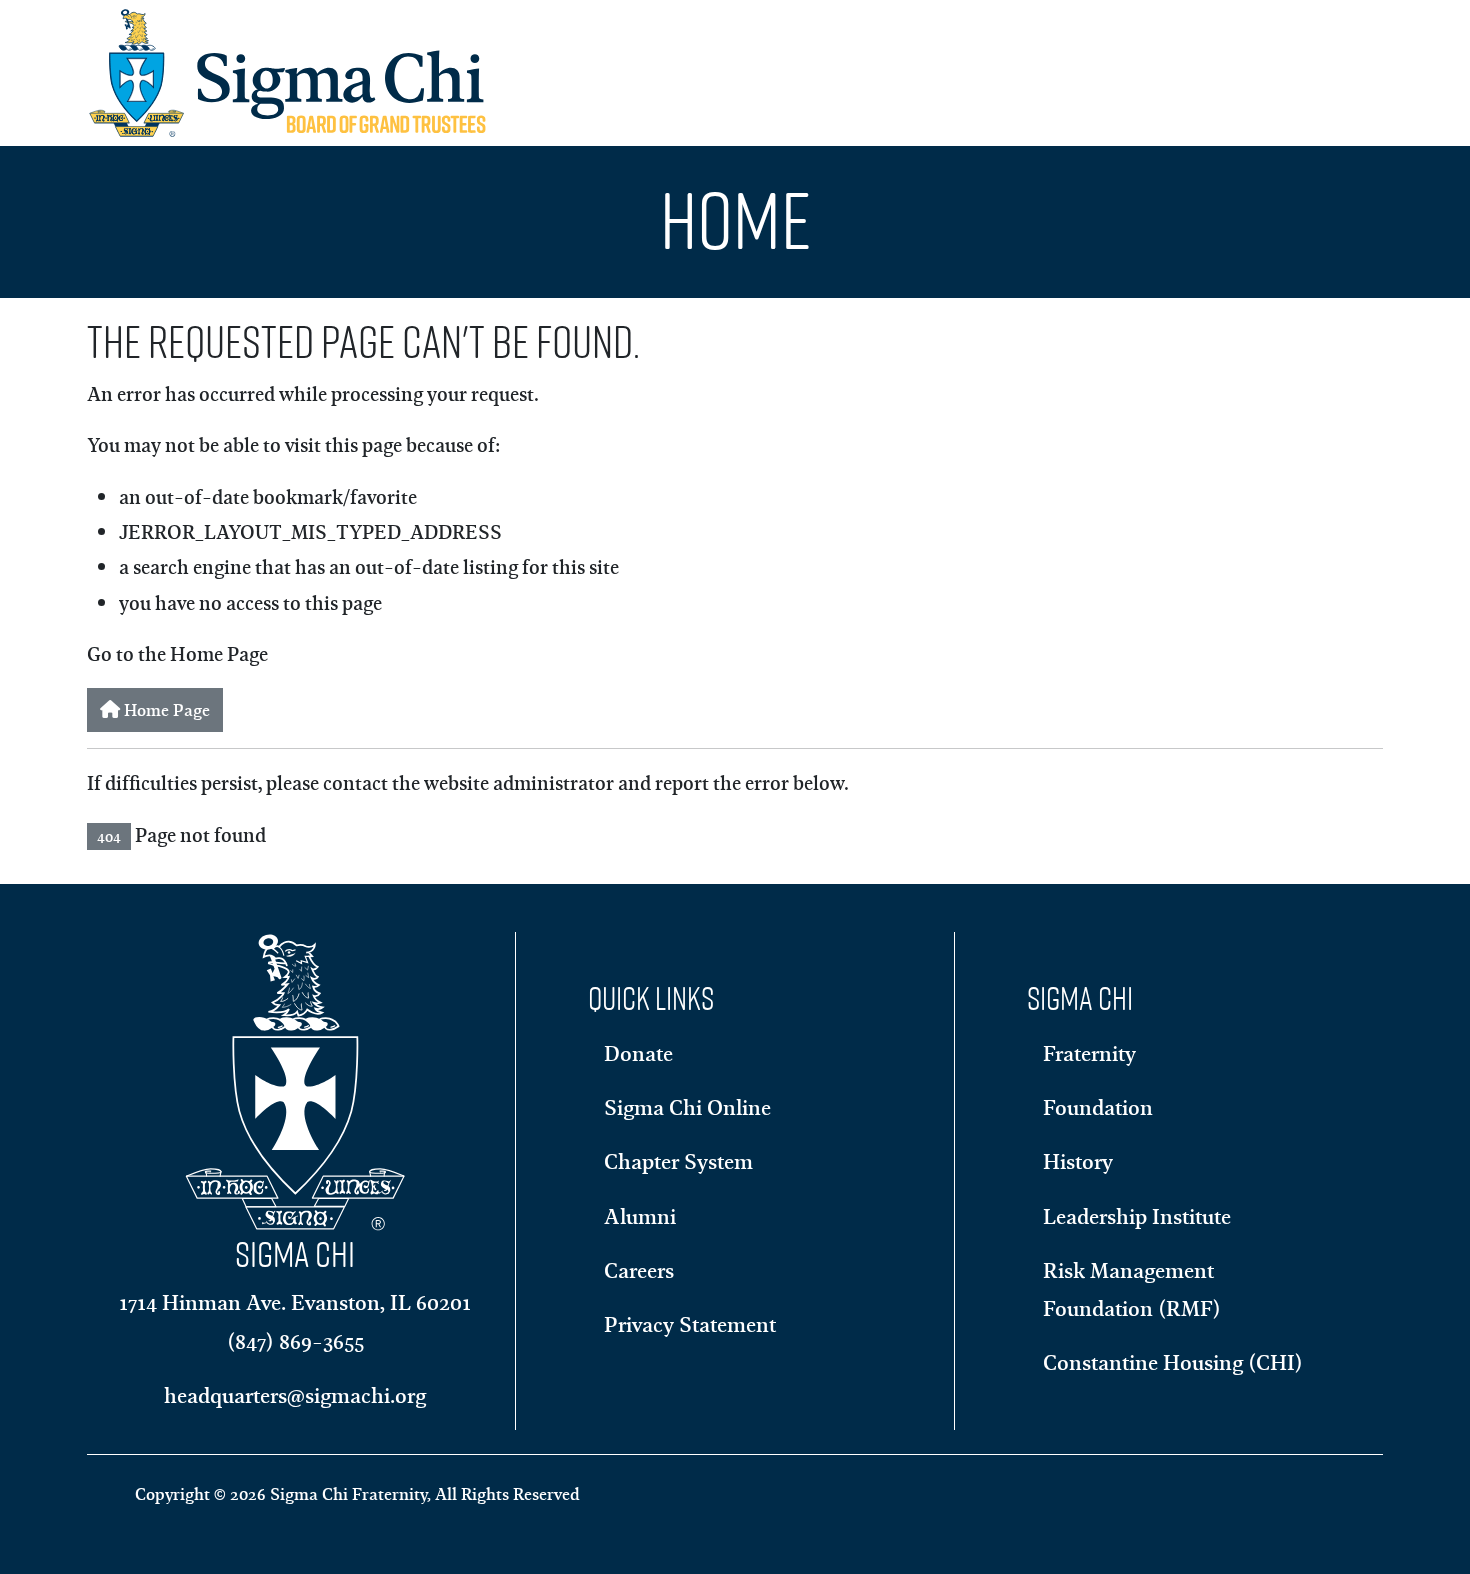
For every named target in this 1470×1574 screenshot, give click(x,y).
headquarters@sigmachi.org (295, 1395)
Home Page (165, 709)
